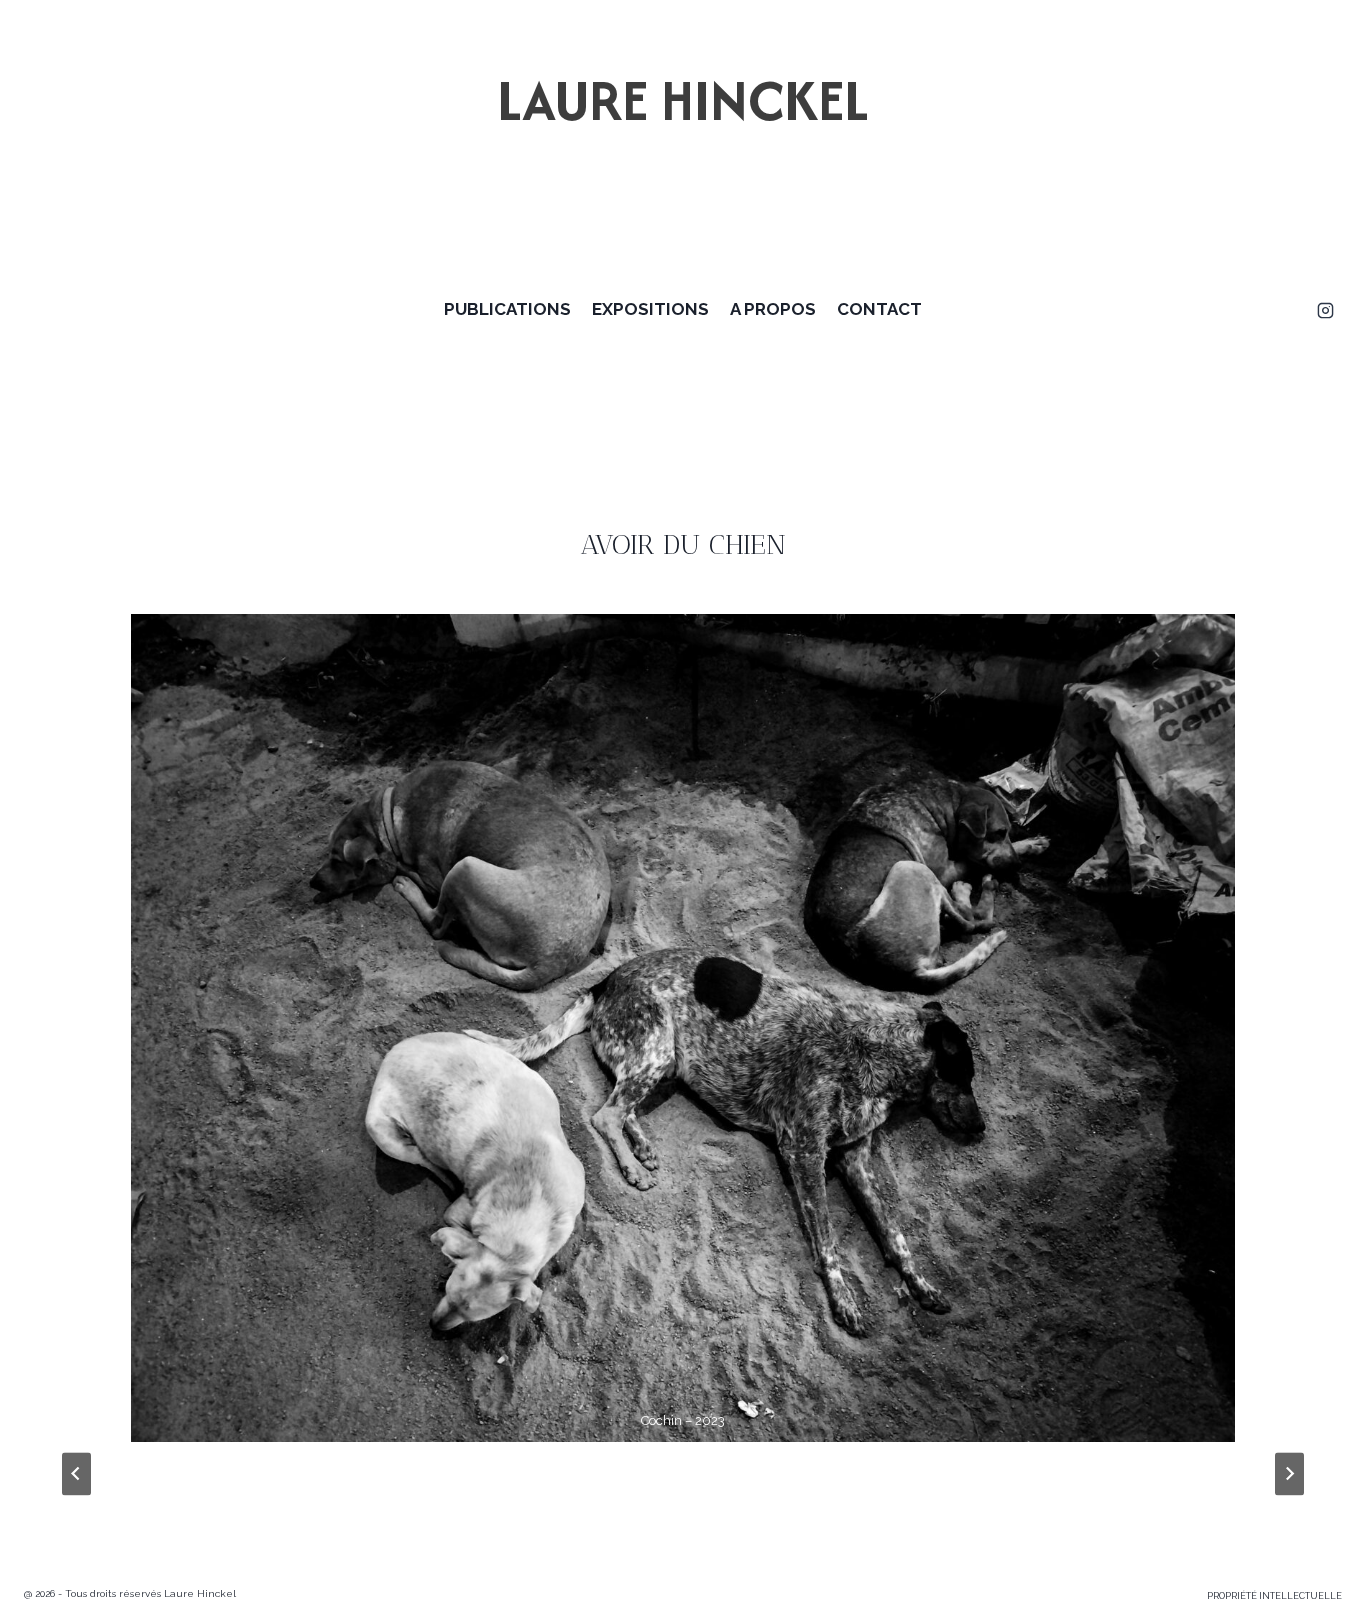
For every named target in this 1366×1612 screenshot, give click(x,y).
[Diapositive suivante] (1289, 1473)
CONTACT (879, 309)
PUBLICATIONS (507, 309)
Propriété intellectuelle (1274, 1596)
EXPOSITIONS (650, 309)
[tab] (619, 1459)
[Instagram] (1325, 310)
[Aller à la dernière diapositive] (76, 1473)
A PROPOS (773, 309)
